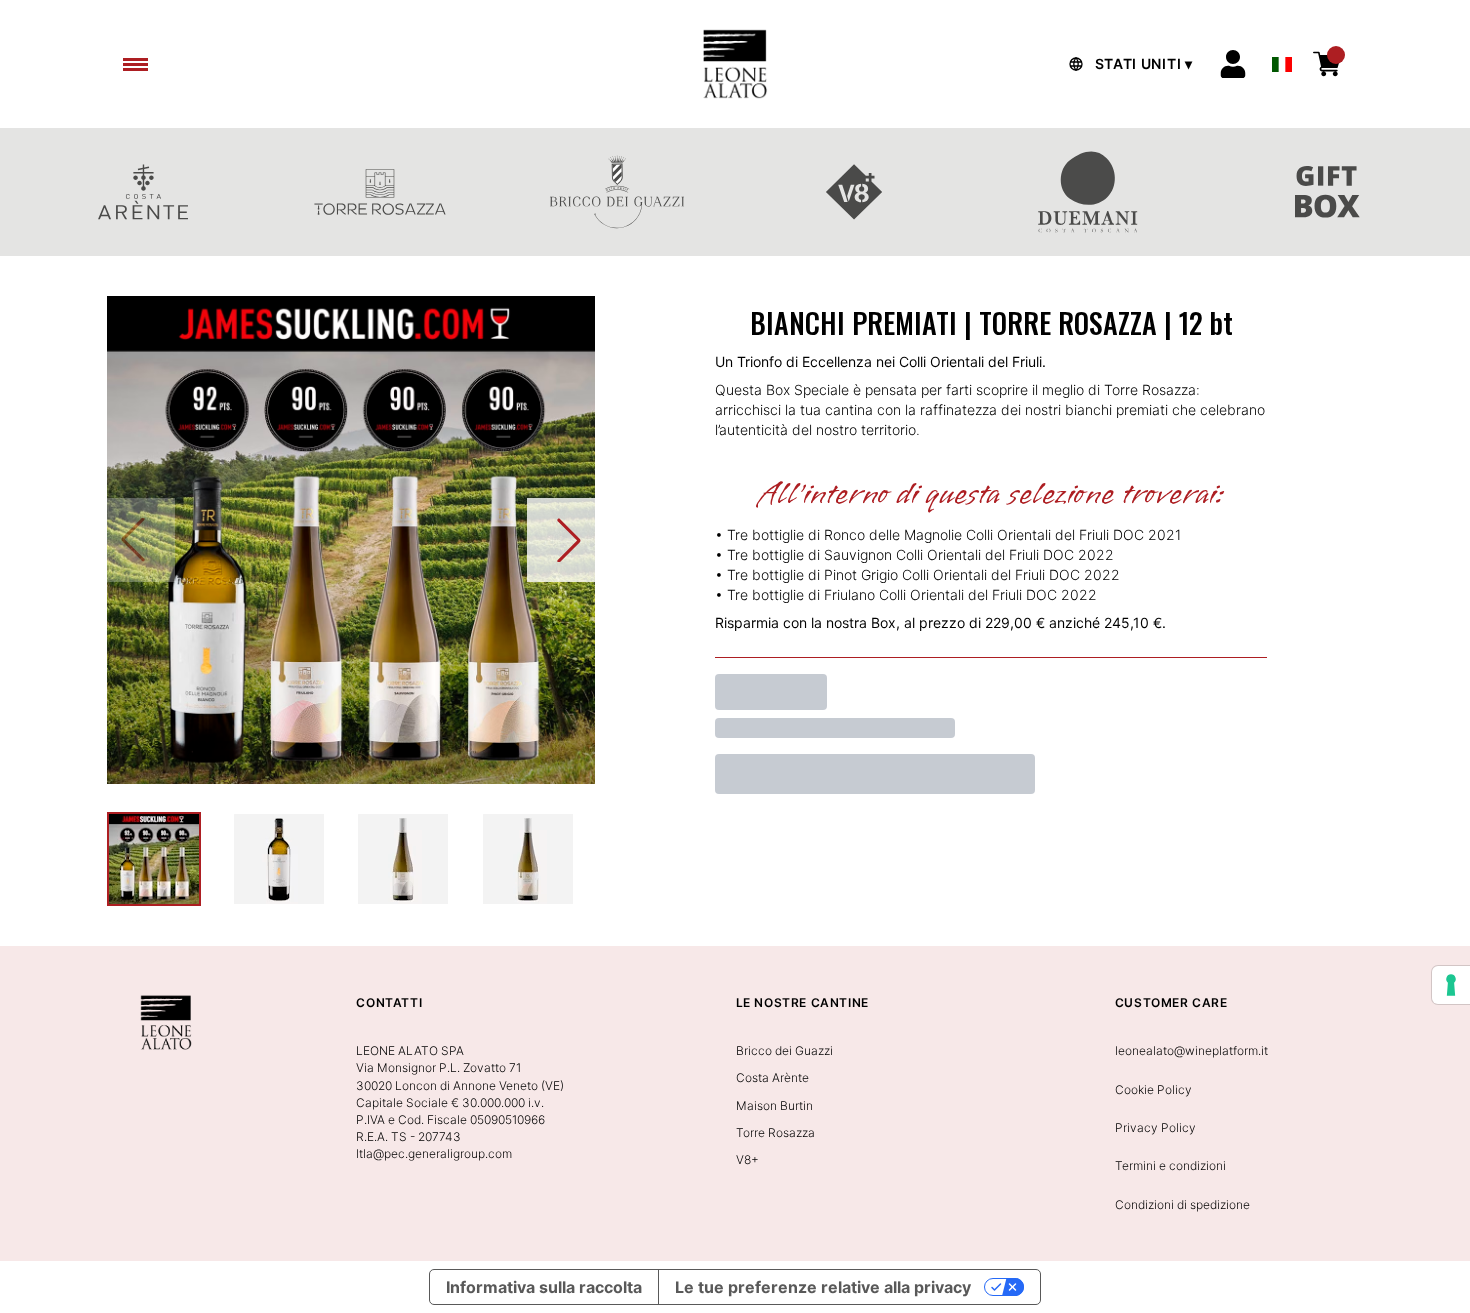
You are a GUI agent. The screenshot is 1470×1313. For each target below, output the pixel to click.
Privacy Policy (1155, 1127)
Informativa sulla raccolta (544, 1287)
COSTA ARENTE (142, 192)
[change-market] (1128, 64)
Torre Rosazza (775, 1132)
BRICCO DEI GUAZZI (616, 192)
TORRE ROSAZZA (379, 192)
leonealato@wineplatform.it (1191, 1050)
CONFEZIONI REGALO (1327, 192)
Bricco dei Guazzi (784, 1050)
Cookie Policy (1153, 1089)
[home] (734, 64)
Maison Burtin (774, 1105)
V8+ (853, 192)
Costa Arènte (772, 1077)
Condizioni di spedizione (1182, 1204)
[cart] (1327, 64)
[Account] (1233, 64)
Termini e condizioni (1170, 1165)
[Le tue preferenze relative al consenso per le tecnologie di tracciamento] (1451, 985)
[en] (1282, 59)
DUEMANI (1090, 192)
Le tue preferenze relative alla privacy (823, 1287)
